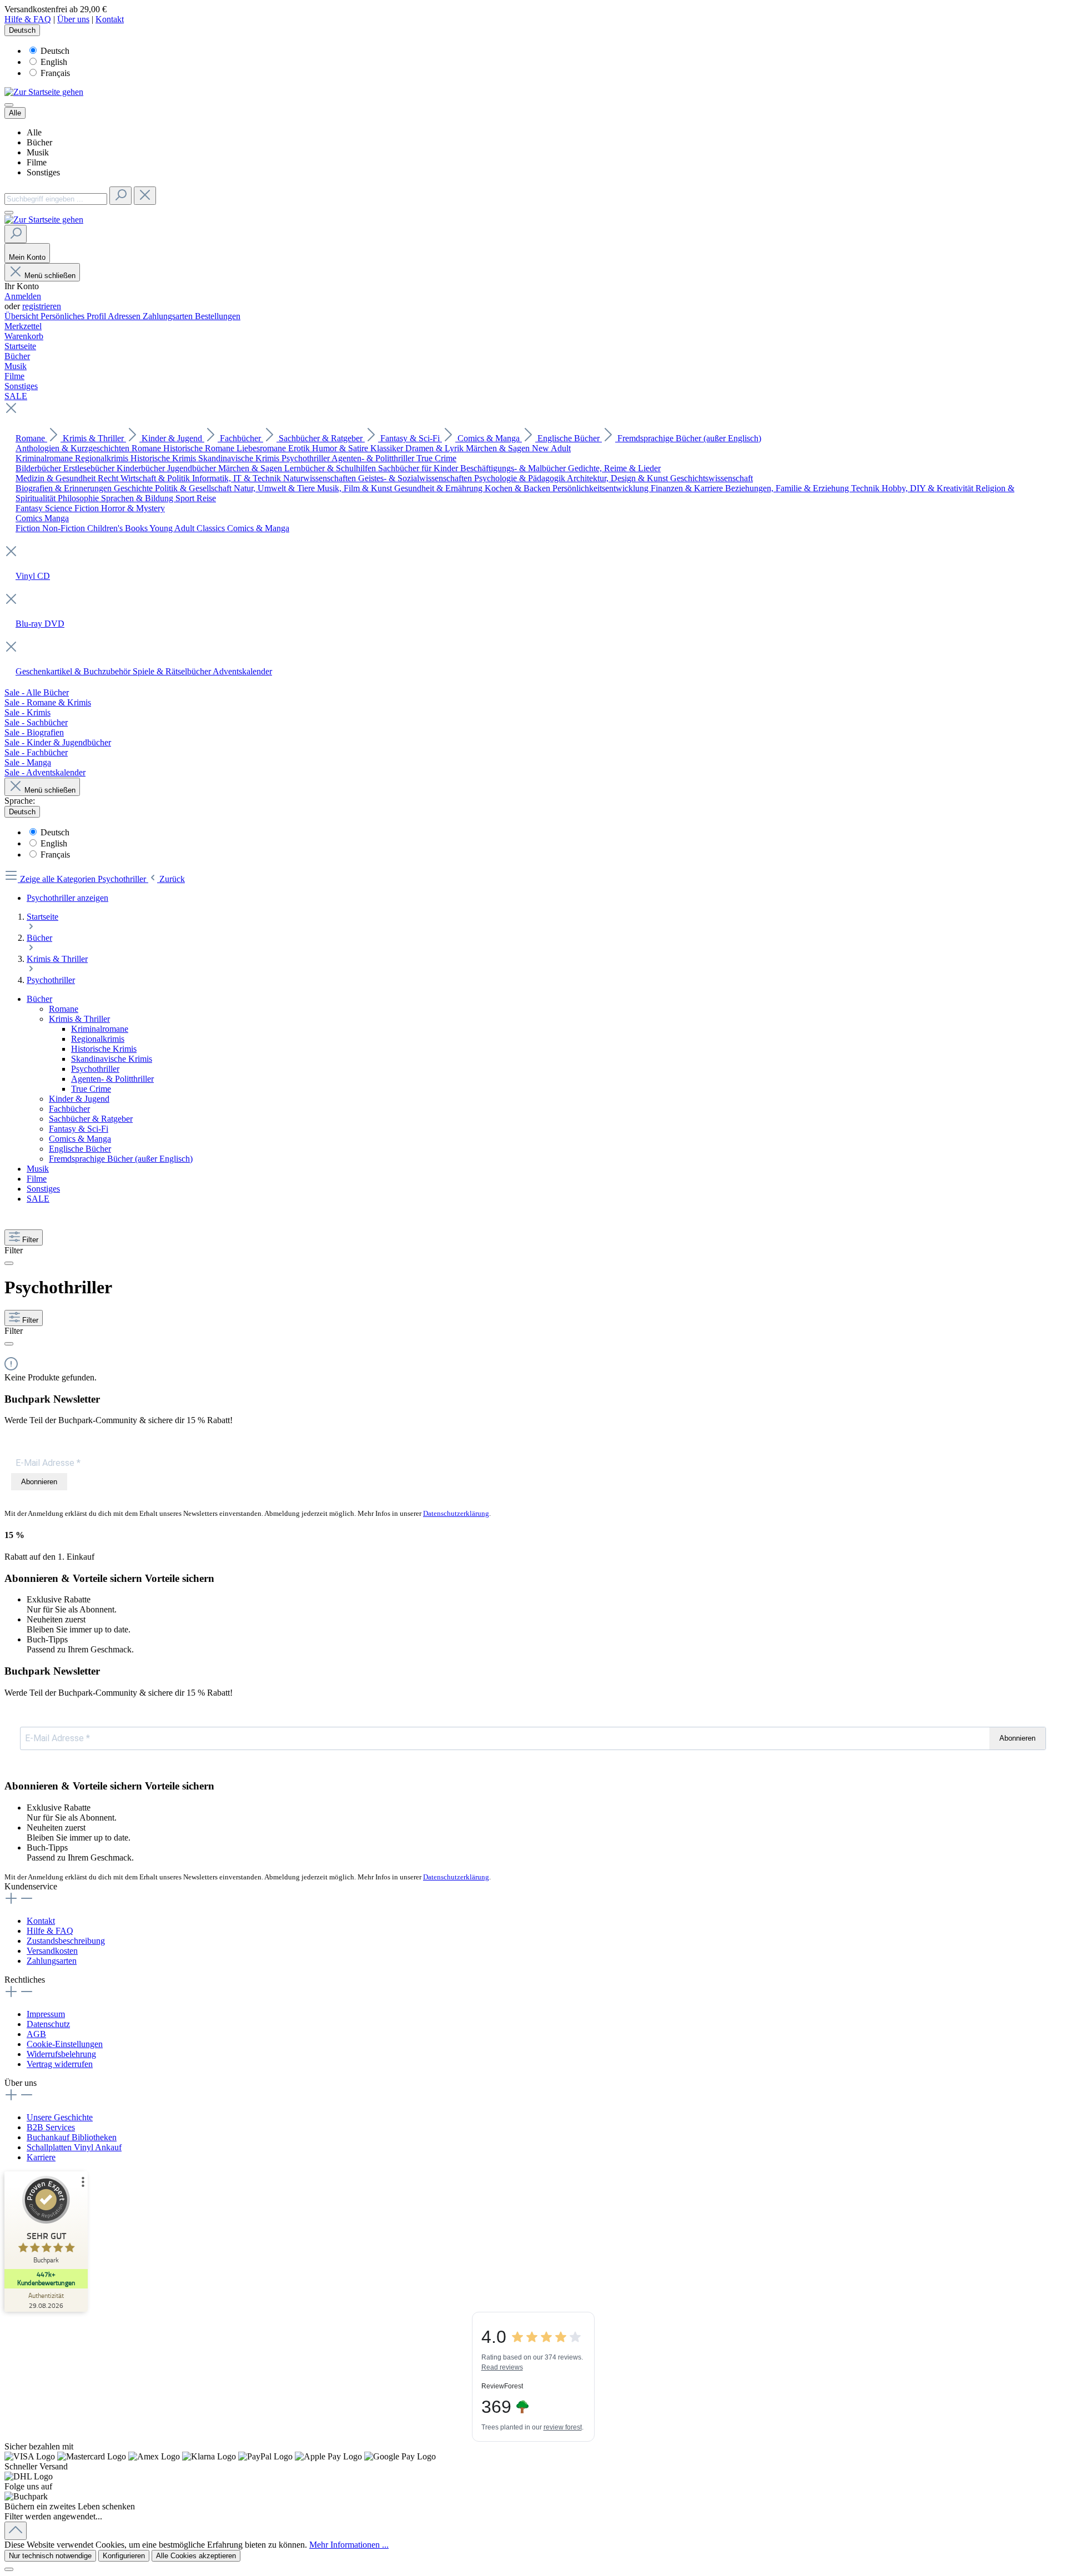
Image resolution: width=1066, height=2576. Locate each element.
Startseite (42, 917)
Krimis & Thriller (79, 1019)
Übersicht (22, 316)
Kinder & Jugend (79, 1099)
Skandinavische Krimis (112, 1059)
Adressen (125, 316)
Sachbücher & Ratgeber (91, 1119)
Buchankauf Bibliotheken (72, 2137)
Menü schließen (50, 276)
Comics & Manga (80, 1139)
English (54, 62)
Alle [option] (34, 132)
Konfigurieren (124, 2556)
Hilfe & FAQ (28, 19)
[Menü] (9, 105)
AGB (36, 2034)
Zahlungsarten (169, 316)
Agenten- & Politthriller (112, 1079)
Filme (37, 1179)
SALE (38, 1199)
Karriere (41, 2157)
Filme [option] (37, 162)
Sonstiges (43, 1189)
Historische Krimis (104, 1049)
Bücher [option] (39, 142)
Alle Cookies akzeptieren (196, 2556)
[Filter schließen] (9, 1263)
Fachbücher (69, 1109)
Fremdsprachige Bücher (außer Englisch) (121, 1159)
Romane (64, 1009)
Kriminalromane (100, 1029)
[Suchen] (120, 196)
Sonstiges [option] (43, 172)
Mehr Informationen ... (349, 2545)
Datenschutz (48, 2024)
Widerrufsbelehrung (61, 2054)
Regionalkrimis (98, 1039)
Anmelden (23, 296)
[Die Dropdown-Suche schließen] (145, 196)
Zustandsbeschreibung (66, 1941)
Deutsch (55, 51)
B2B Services (51, 2127)
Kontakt (110, 19)
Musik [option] (38, 152)
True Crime (91, 1089)
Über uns (73, 19)
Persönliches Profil (74, 316)
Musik (38, 1169)
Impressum (46, 2014)
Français (55, 73)
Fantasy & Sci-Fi (79, 1129)
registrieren (42, 306)
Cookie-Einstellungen (65, 2044)
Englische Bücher (80, 1149)
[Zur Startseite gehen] (44, 92)
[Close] (9, 2569)
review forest (563, 2427)
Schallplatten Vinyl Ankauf (74, 2147)
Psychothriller (95, 1069)
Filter (30, 1240)
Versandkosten (52, 1951)
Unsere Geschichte (60, 2117)
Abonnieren (39, 1482)
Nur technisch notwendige (50, 2556)
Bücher (39, 999)
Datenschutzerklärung (456, 1513)
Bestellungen (218, 316)
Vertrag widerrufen (60, 2064)
